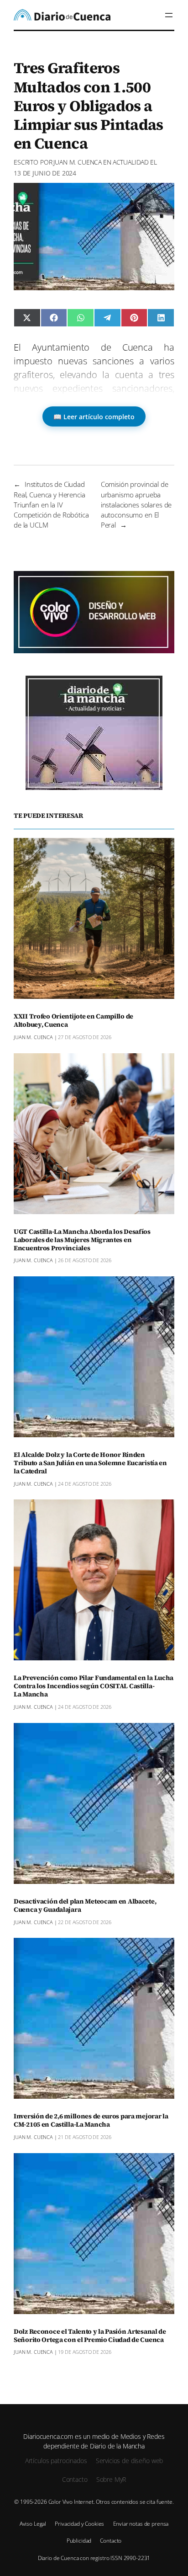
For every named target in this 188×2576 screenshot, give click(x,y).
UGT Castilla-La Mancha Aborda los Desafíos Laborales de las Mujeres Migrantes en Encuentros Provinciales (82, 1240)
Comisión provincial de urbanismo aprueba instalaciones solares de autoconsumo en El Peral (136, 504)
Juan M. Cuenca (78, 162)
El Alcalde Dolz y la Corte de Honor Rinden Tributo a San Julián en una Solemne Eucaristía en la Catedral (90, 1463)
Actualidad (131, 162)
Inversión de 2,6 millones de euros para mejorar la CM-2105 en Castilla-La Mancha (91, 2121)
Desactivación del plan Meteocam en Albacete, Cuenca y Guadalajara (85, 1906)
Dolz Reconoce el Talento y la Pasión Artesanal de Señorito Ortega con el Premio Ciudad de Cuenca (90, 2336)
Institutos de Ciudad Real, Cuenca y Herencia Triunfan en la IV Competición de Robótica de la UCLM (51, 504)
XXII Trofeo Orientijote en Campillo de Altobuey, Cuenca (73, 1021)
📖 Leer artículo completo (94, 417)
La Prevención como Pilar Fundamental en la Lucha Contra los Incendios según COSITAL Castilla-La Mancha (94, 1686)
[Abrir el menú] (169, 15)
